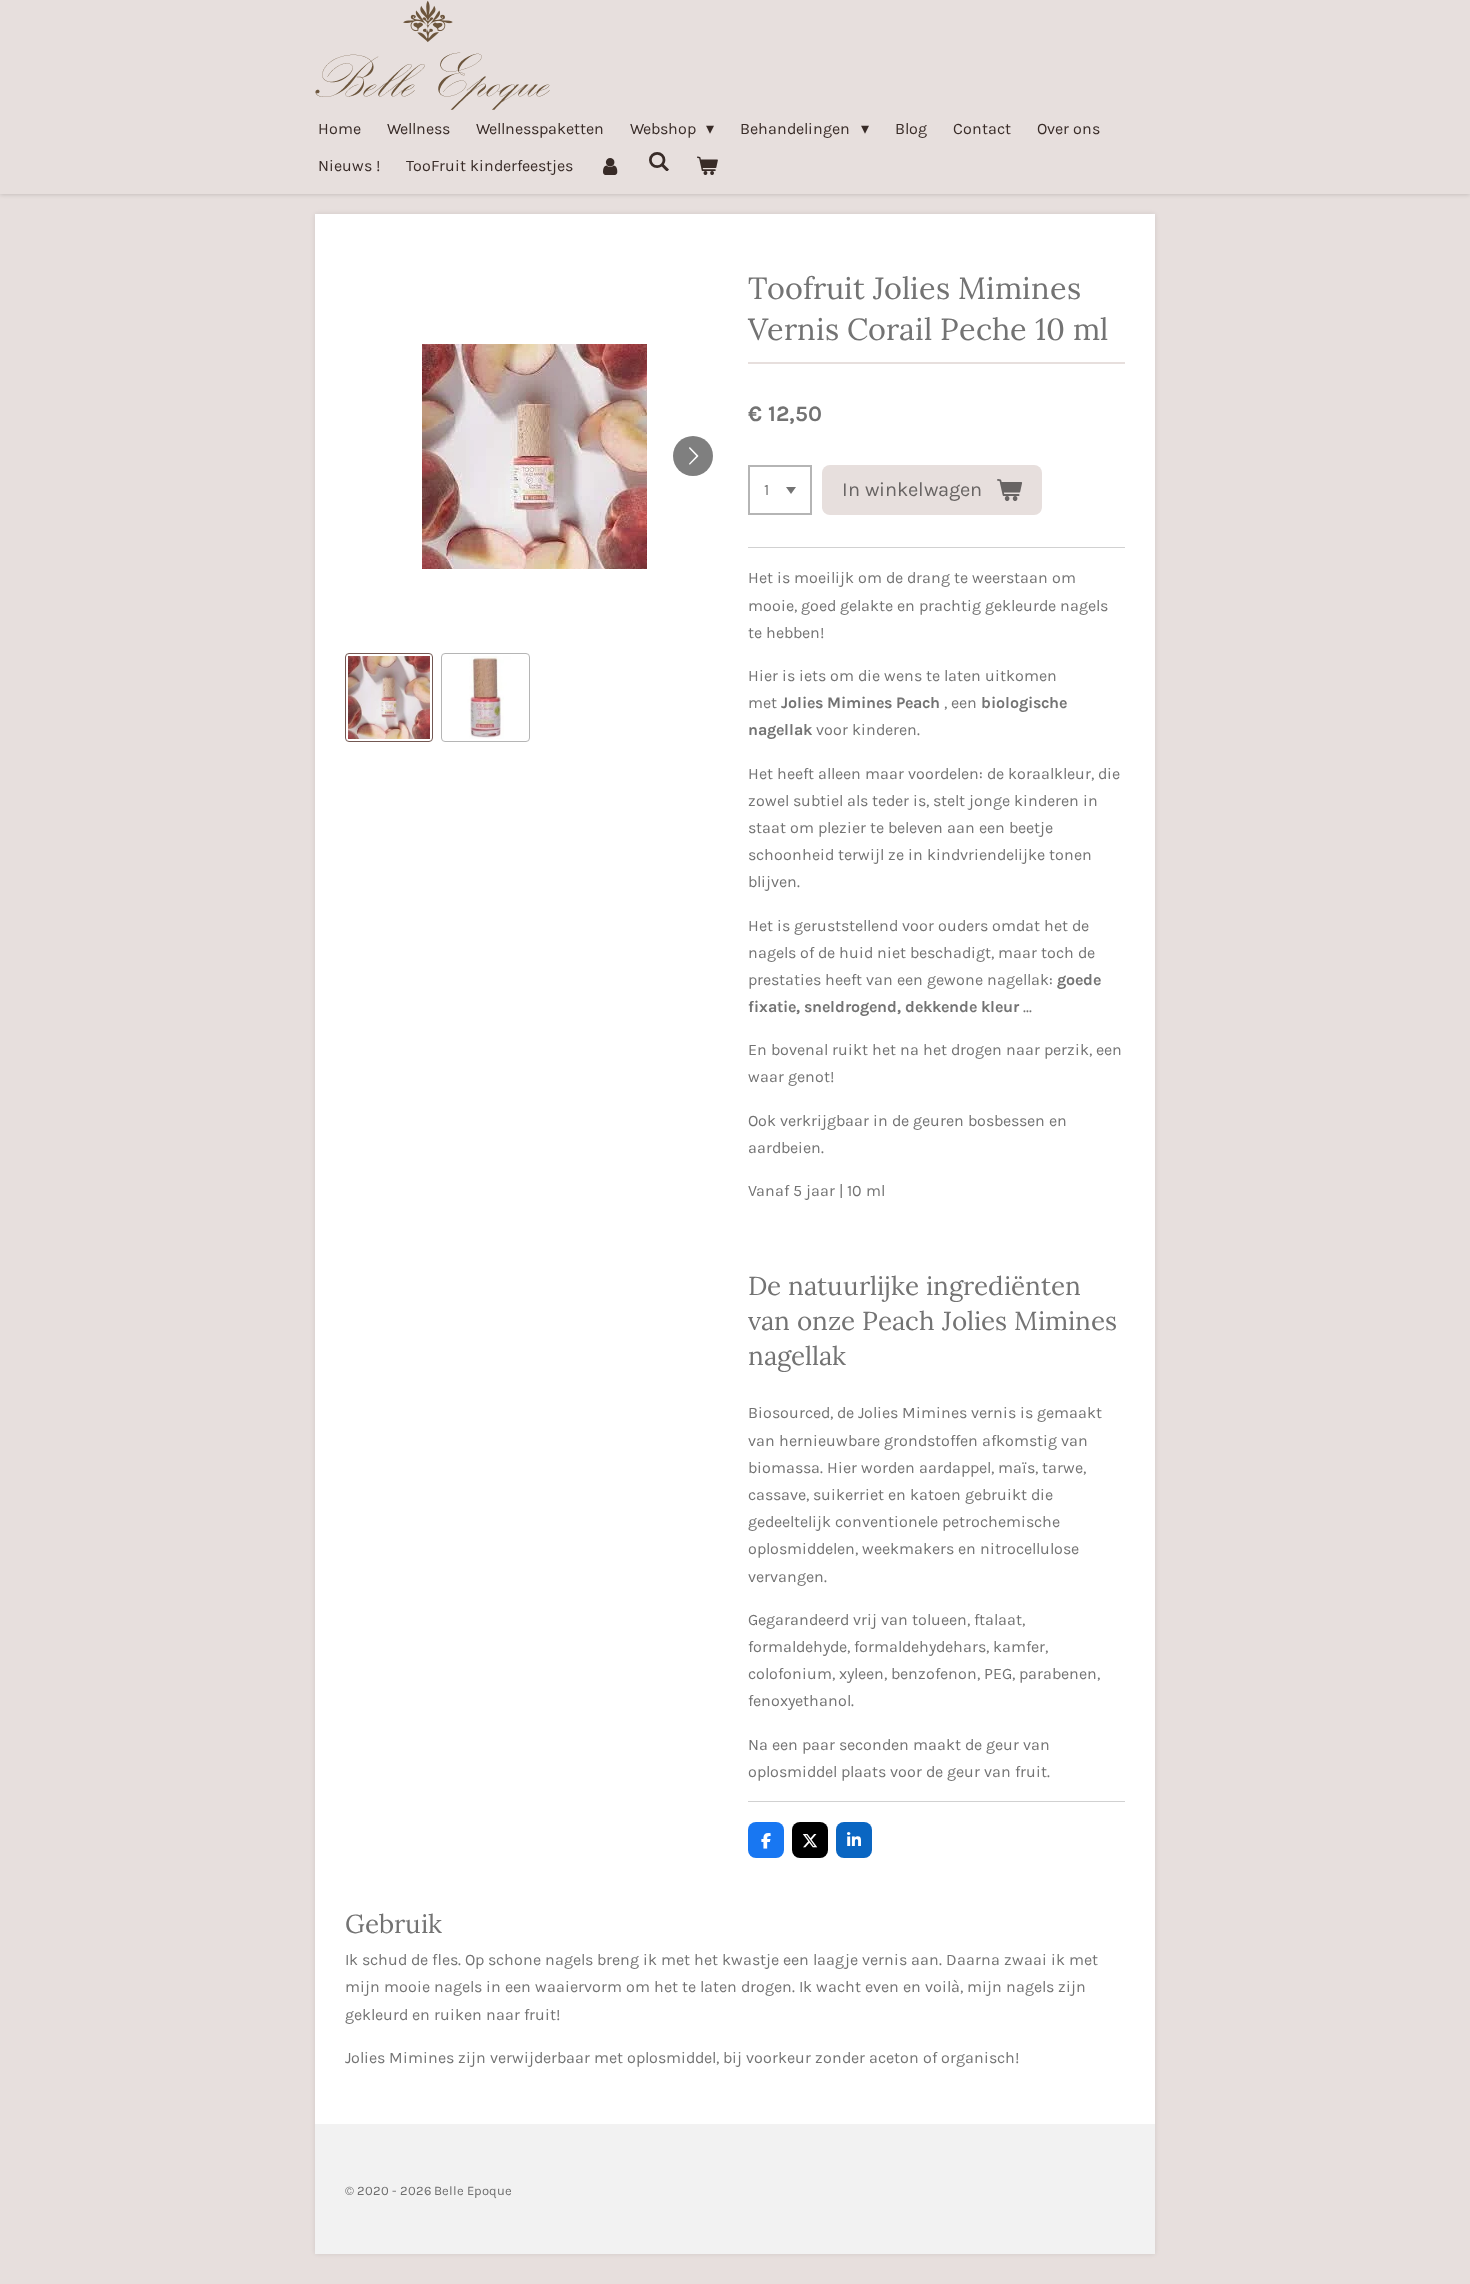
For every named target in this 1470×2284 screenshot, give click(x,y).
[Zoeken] (658, 161)
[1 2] (780, 490)
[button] (389, 697)
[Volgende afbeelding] (693, 456)
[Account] (610, 165)
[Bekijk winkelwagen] (707, 165)
